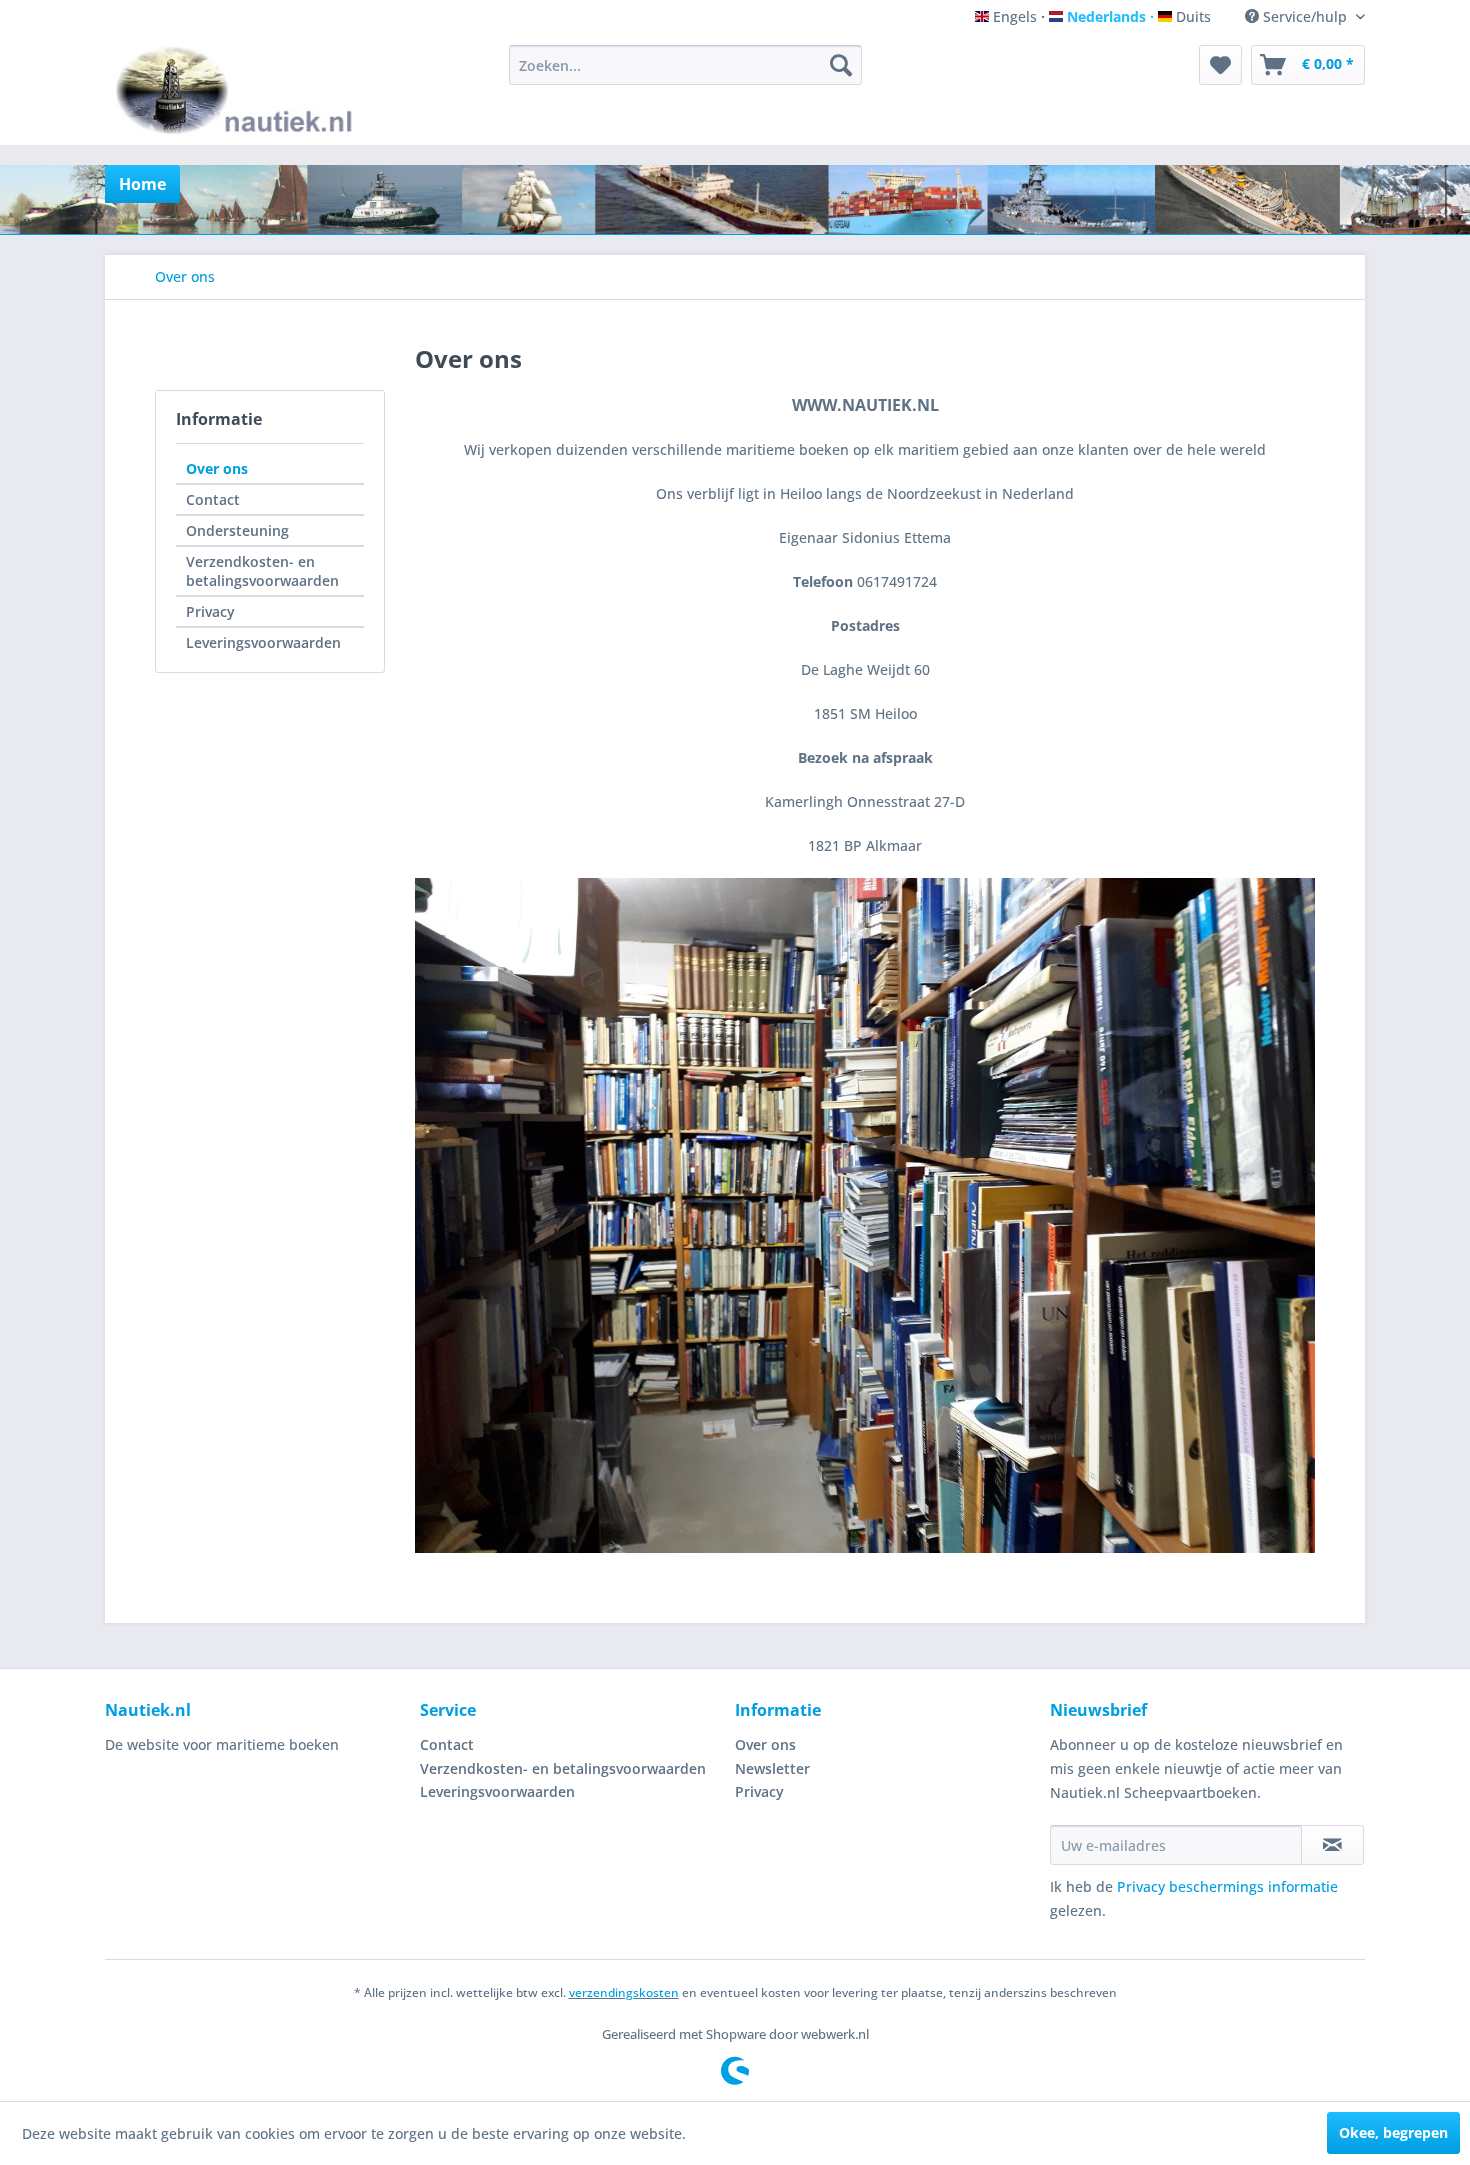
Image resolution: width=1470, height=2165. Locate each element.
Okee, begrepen (1393, 2132)
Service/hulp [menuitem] (1305, 16)
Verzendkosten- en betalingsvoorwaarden (262, 571)
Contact (213, 499)
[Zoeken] (841, 65)
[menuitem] (685, 65)
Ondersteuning (237, 530)
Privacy (210, 611)
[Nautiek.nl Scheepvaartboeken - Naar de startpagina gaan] (238, 90)
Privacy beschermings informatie (1227, 1886)
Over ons (217, 468)
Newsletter (772, 1768)
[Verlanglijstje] (1220, 65)
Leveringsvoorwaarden (263, 642)
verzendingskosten (624, 1992)
